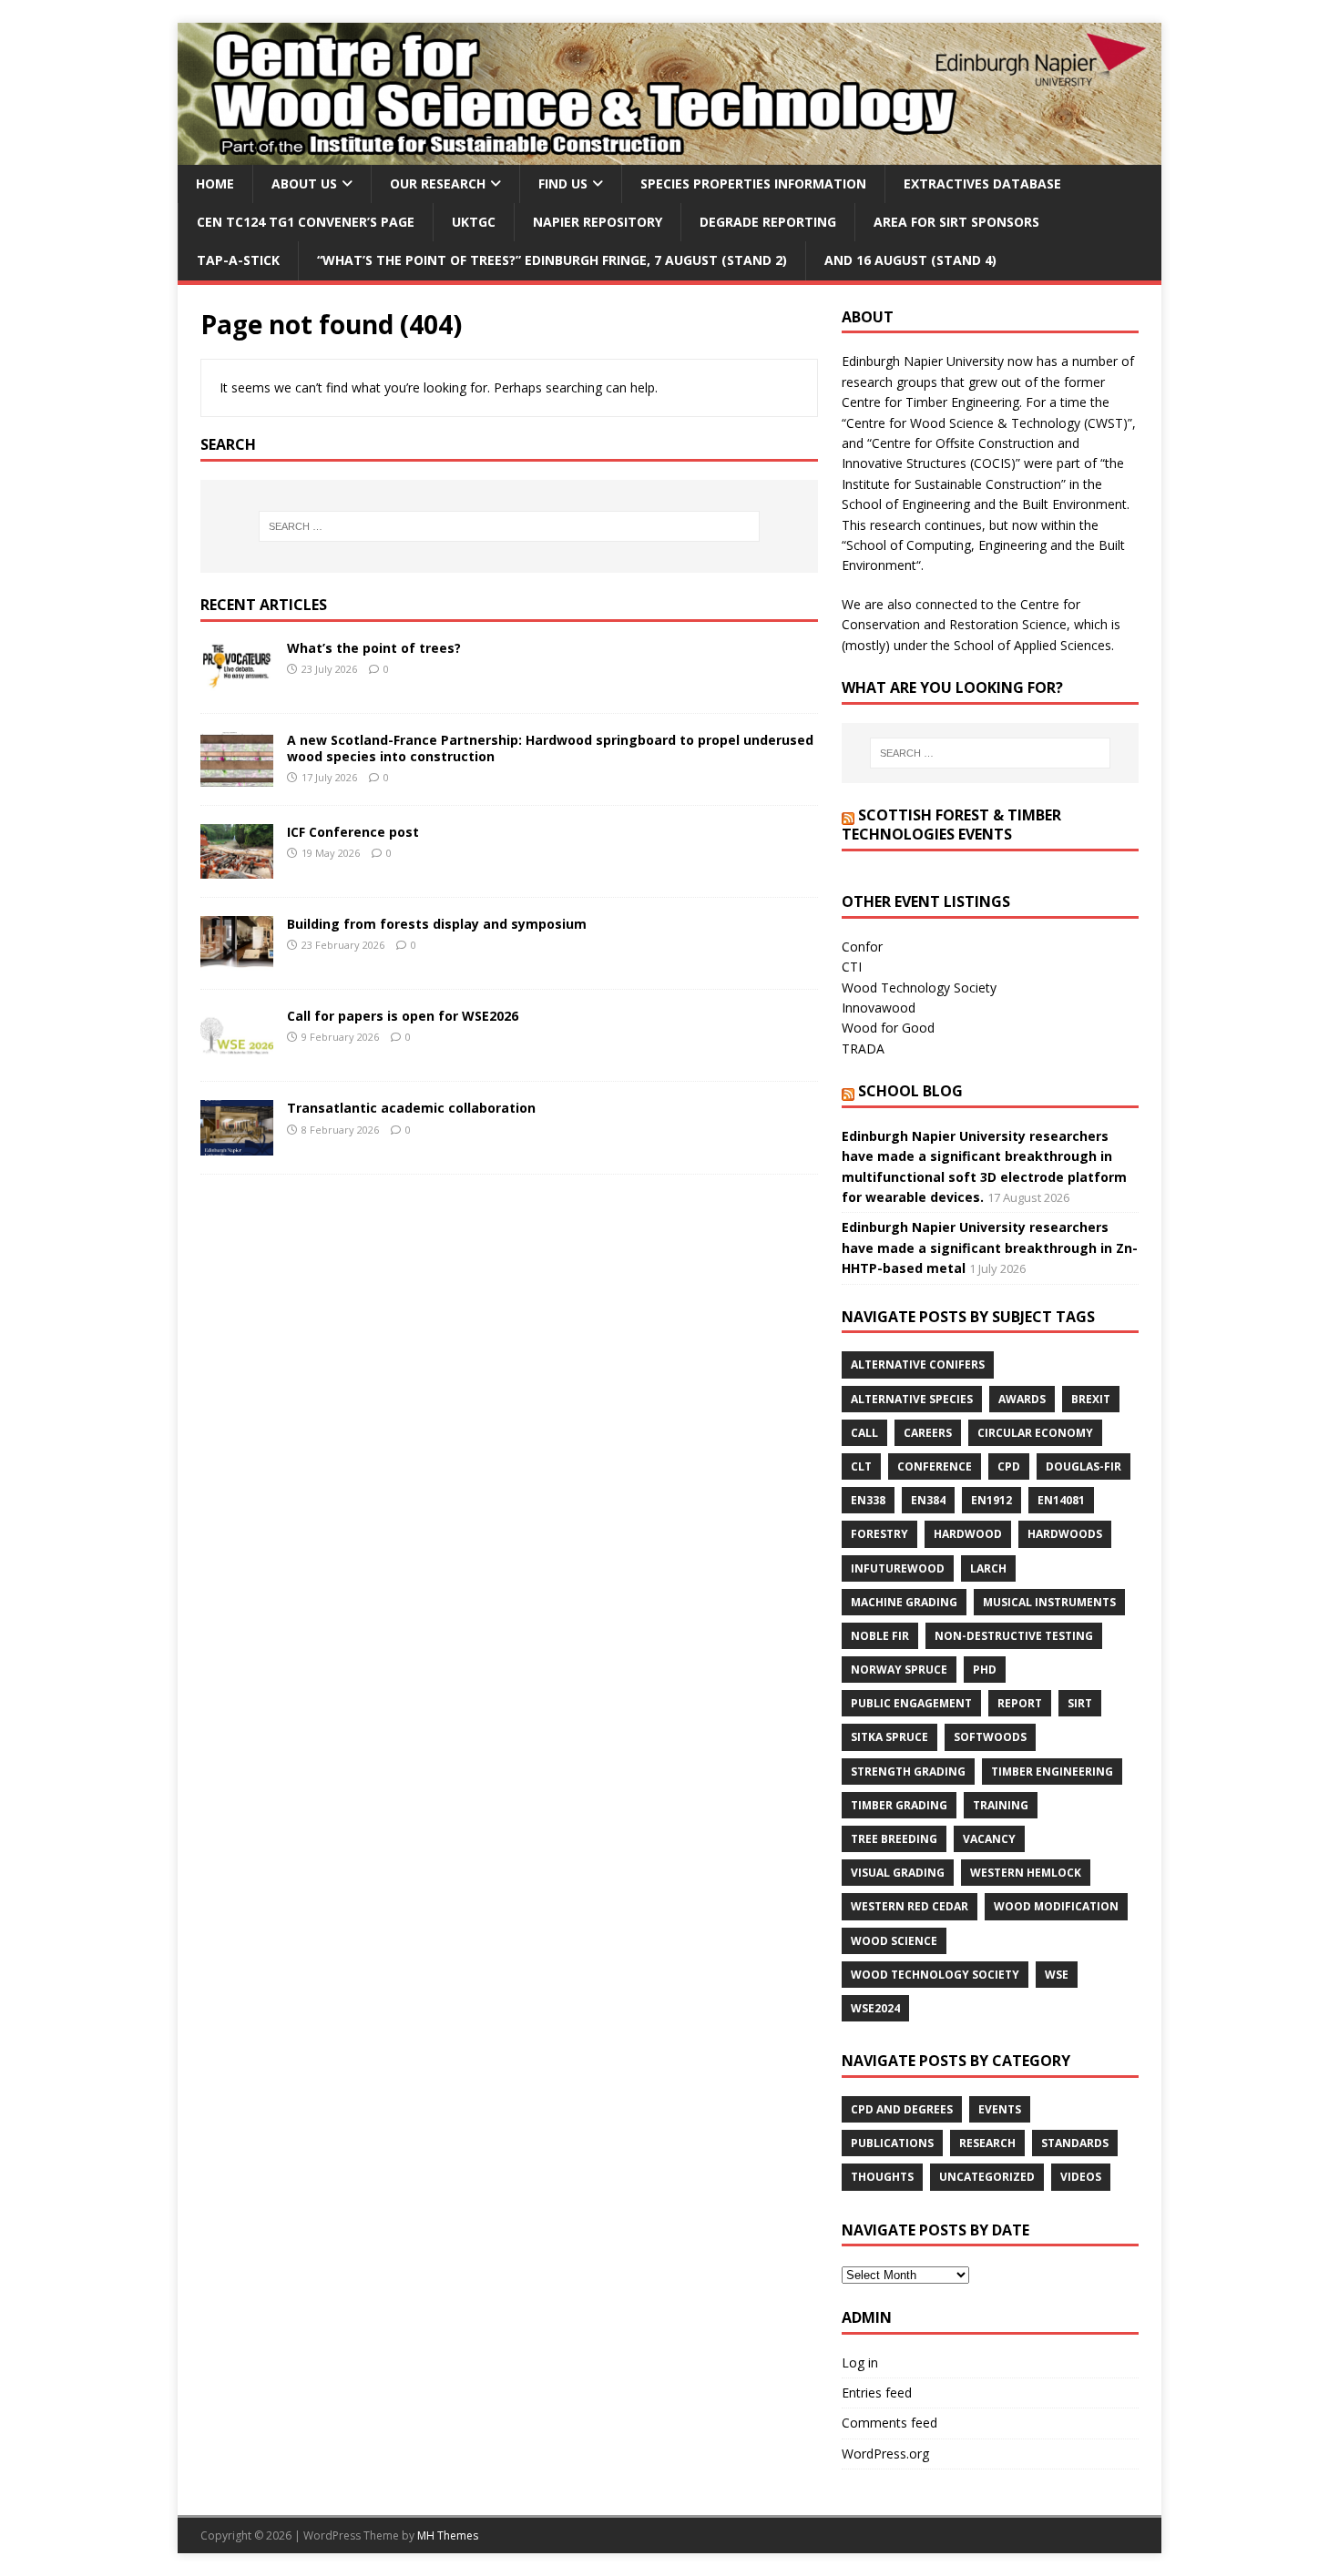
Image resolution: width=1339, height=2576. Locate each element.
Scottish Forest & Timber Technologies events (951, 825)
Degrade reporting (768, 222)
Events (1000, 2109)
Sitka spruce (889, 1737)
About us (304, 183)
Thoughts (882, 2177)
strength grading (908, 1772)
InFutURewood (898, 1568)
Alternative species (912, 1399)
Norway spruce (899, 1670)
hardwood (968, 1534)
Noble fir (880, 1636)
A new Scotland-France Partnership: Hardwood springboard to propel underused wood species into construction (550, 748)
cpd (1009, 1466)
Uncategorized (987, 2177)
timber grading (899, 1805)
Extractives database (982, 183)
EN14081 (1061, 1500)
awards (1022, 1399)
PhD (985, 1670)
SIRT (1080, 1703)
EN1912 (991, 1500)
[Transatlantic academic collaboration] (237, 1144)
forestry (879, 1534)
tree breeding (894, 1839)
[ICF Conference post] (237, 868)
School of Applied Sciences (1032, 645)
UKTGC (474, 222)
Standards (1075, 2143)
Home (215, 183)
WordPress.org (885, 2454)
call (864, 1433)
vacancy (989, 1839)
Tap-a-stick (238, 260)
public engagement (911, 1703)
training (1001, 1805)
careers (928, 1433)
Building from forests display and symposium (437, 924)
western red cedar (910, 1906)
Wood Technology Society (919, 988)
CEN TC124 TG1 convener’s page (306, 222)
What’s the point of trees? (374, 648)
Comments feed (889, 2423)
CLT (861, 1466)
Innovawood (879, 1008)
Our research (438, 183)
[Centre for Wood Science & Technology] (669, 153)
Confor (862, 947)
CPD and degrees (902, 2109)
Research (987, 2143)
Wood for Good (888, 1028)
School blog (910, 1091)
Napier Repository (598, 222)
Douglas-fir (1083, 1466)
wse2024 (875, 2008)
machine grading (904, 1602)
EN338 (868, 1500)
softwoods (990, 1737)
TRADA (863, 1049)
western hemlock (1026, 1873)
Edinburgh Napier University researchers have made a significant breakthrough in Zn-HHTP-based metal (990, 1247)
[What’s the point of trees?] (237, 684)
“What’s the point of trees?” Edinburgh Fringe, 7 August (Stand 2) (552, 260)
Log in (860, 2362)
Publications (892, 2143)
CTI (852, 967)
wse (1057, 1975)
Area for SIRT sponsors (956, 222)
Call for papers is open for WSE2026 (403, 1016)
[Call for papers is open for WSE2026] (237, 1052)
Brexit (1091, 1399)
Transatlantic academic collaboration (411, 1108)
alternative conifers (918, 1364)
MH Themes (448, 2535)
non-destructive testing (1014, 1636)
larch (988, 1568)
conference (935, 1466)
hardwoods (1065, 1534)
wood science (894, 1941)
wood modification (1056, 1906)
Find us (563, 183)
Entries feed (877, 2393)
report (1020, 1703)
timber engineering (1052, 1772)
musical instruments (1049, 1602)
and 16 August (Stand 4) (910, 260)
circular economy (1035, 1433)
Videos (1081, 2177)
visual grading (898, 1873)
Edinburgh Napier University (923, 361)
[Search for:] (509, 526)
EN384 (928, 1500)
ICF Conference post (353, 832)
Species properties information (753, 183)
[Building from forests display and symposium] (237, 960)
